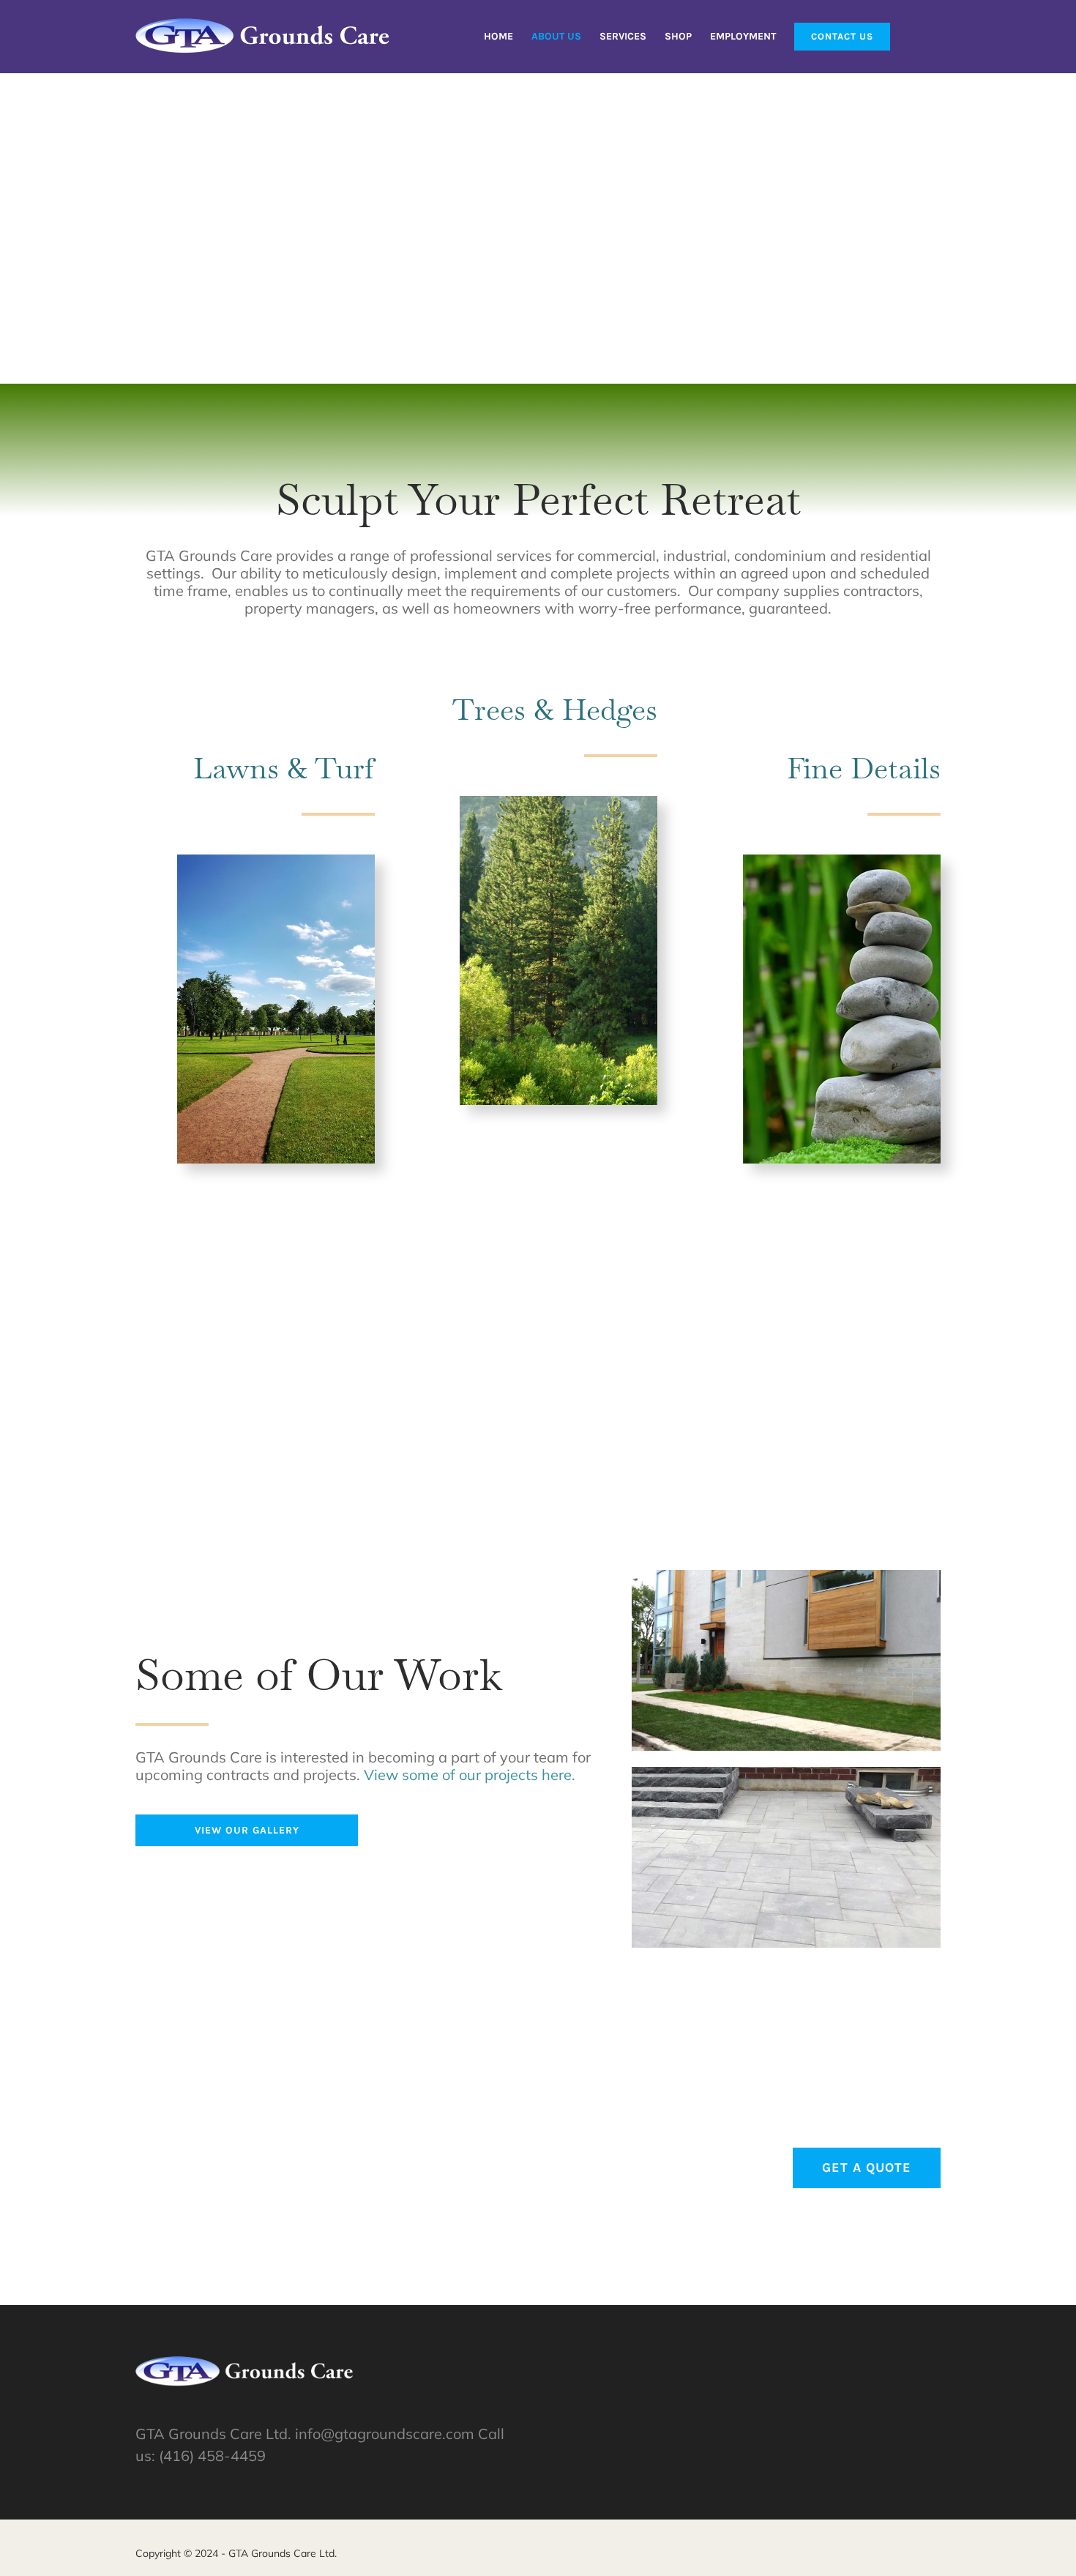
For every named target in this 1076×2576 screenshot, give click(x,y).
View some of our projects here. (470, 1775)
